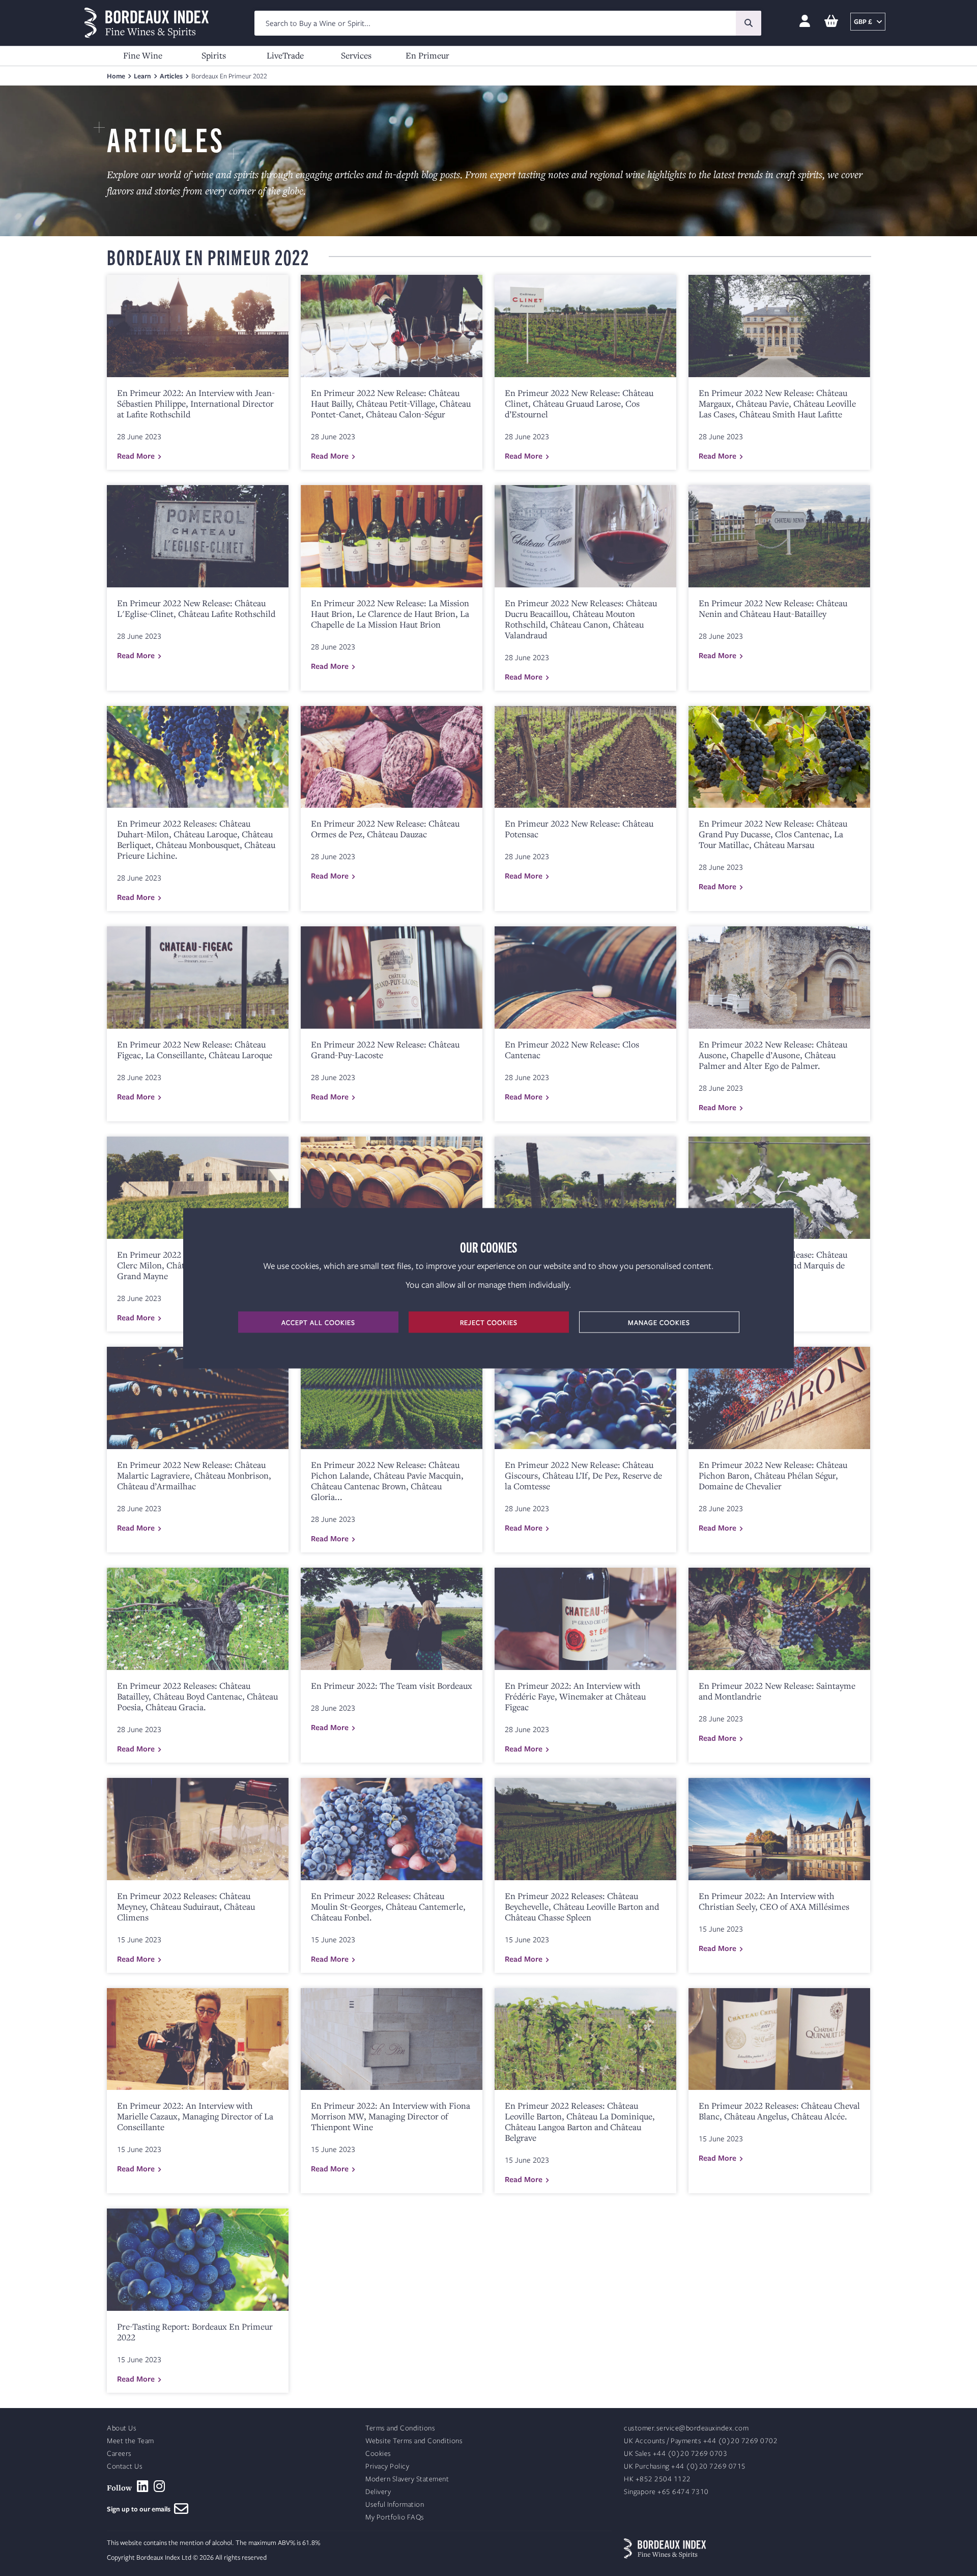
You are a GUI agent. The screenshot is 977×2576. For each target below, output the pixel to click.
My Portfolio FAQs (395, 2517)
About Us (122, 2428)
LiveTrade (285, 55)
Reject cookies (489, 1322)
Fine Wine (143, 55)
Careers (119, 2454)
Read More (136, 456)
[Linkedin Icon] (143, 2486)
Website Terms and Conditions (414, 2441)
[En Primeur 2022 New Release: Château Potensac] (585, 757)
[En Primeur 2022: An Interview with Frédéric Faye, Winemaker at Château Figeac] (585, 1619)
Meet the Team (131, 2441)
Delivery (378, 2492)
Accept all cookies (318, 1322)
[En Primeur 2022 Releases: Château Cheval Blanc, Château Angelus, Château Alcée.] (779, 2039)
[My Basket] (831, 22)
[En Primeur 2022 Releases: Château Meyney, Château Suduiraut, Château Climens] (198, 1829)
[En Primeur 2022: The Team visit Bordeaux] (392, 1619)
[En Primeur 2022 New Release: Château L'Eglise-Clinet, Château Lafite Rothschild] (198, 536)
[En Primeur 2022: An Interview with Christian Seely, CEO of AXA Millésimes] (779, 1829)
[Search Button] (749, 23)
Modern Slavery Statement (407, 2479)
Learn (142, 76)
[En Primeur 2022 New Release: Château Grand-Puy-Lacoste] (392, 978)
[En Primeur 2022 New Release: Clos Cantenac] (585, 978)
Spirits (214, 55)
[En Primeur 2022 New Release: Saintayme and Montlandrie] (779, 1619)
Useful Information (395, 2504)
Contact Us (125, 2466)
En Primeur (427, 55)
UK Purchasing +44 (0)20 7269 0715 (685, 2466)
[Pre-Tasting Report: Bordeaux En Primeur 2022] (198, 2260)
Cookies (378, 2454)
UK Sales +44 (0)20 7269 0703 (676, 2454)
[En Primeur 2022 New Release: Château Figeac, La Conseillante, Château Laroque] (198, 978)
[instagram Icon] (160, 2486)
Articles (171, 76)
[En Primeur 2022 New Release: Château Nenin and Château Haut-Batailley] (779, 536)
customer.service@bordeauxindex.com (686, 2428)
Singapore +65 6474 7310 (666, 2492)
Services (356, 55)
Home (116, 76)
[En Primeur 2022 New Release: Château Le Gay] (585, 1188)
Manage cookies (659, 1322)
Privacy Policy (387, 2466)
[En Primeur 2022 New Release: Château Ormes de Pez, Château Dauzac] (392, 757)
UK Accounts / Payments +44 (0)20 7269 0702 (701, 2441)
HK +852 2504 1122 (657, 2479)
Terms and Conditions (400, 2428)
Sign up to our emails (140, 2509)
